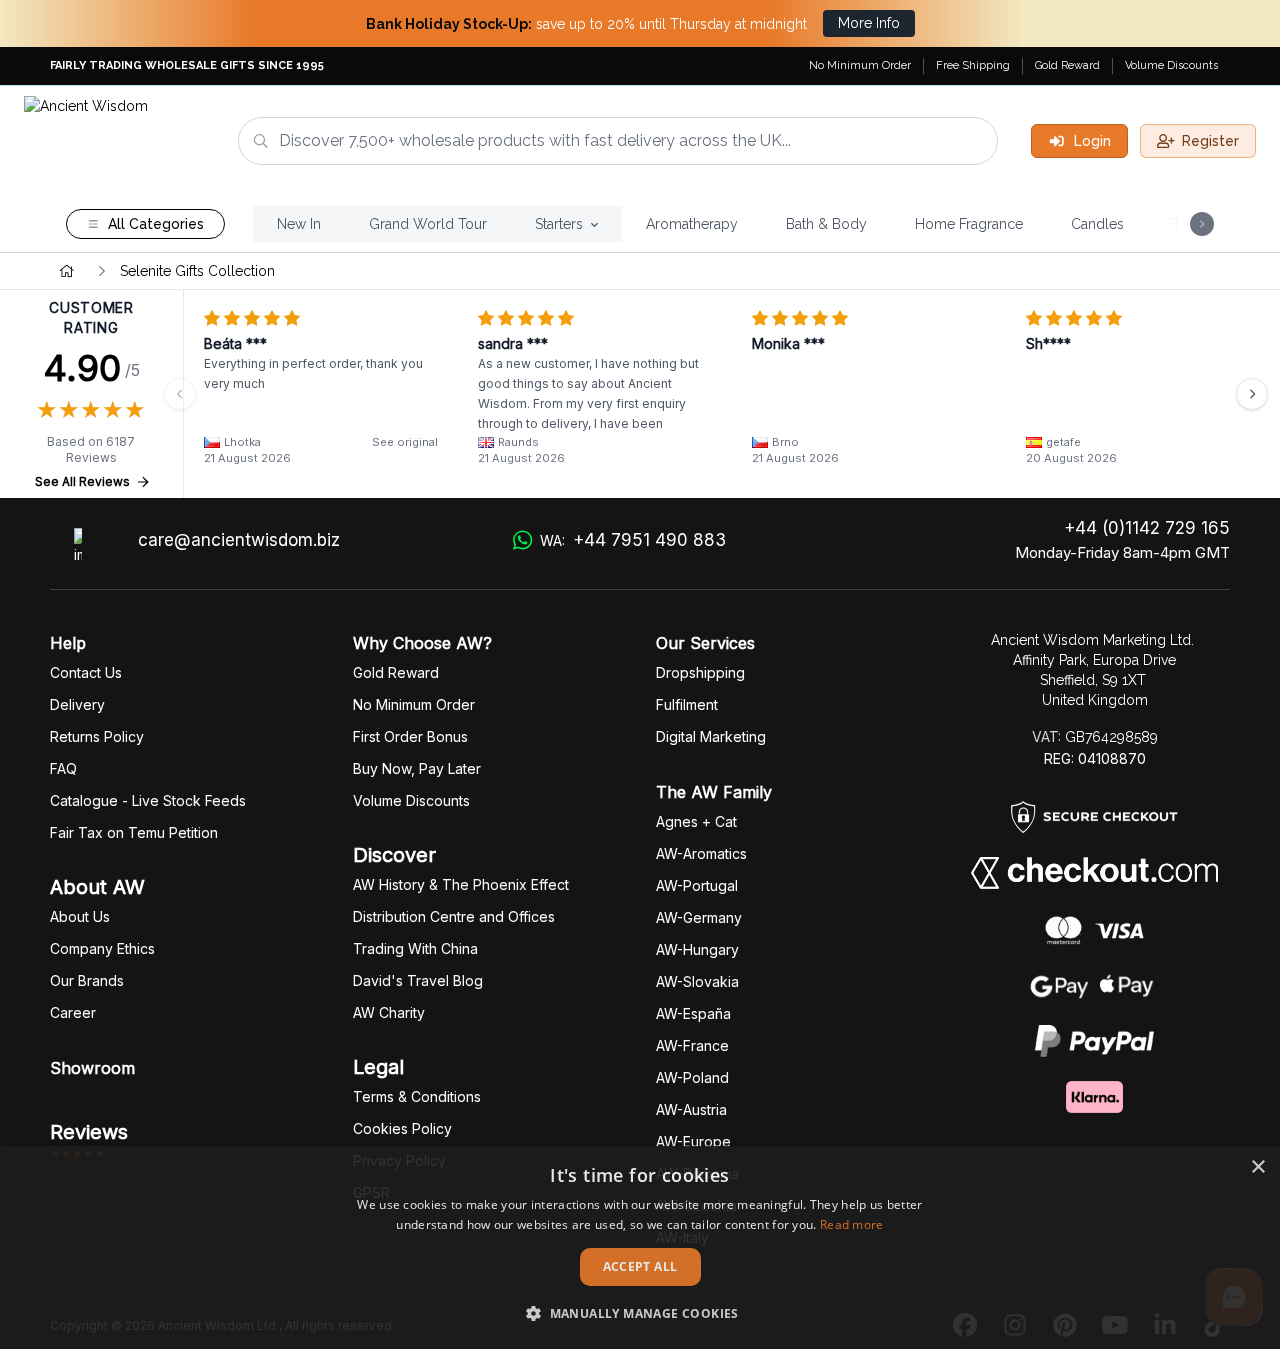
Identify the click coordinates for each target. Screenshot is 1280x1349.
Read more (852, 1224)
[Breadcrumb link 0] (67, 271)
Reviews (89, 1132)
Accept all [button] (640, 1266)
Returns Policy (97, 736)
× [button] (1257, 1167)
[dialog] (640, 1247)
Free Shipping (973, 65)
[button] (640, 1313)
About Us (80, 916)
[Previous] (180, 394)
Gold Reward (1067, 65)
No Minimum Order (860, 65)
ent (687, 704)
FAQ (63, 768)
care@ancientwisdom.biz (239, 540)
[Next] (1252, 394)
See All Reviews (82, 481)
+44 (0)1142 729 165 (1147, 528)
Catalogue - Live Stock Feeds (148, 800)
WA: (633, 540)
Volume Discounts (1171, 65)
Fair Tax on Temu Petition (134, 832)
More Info (869, 23)
